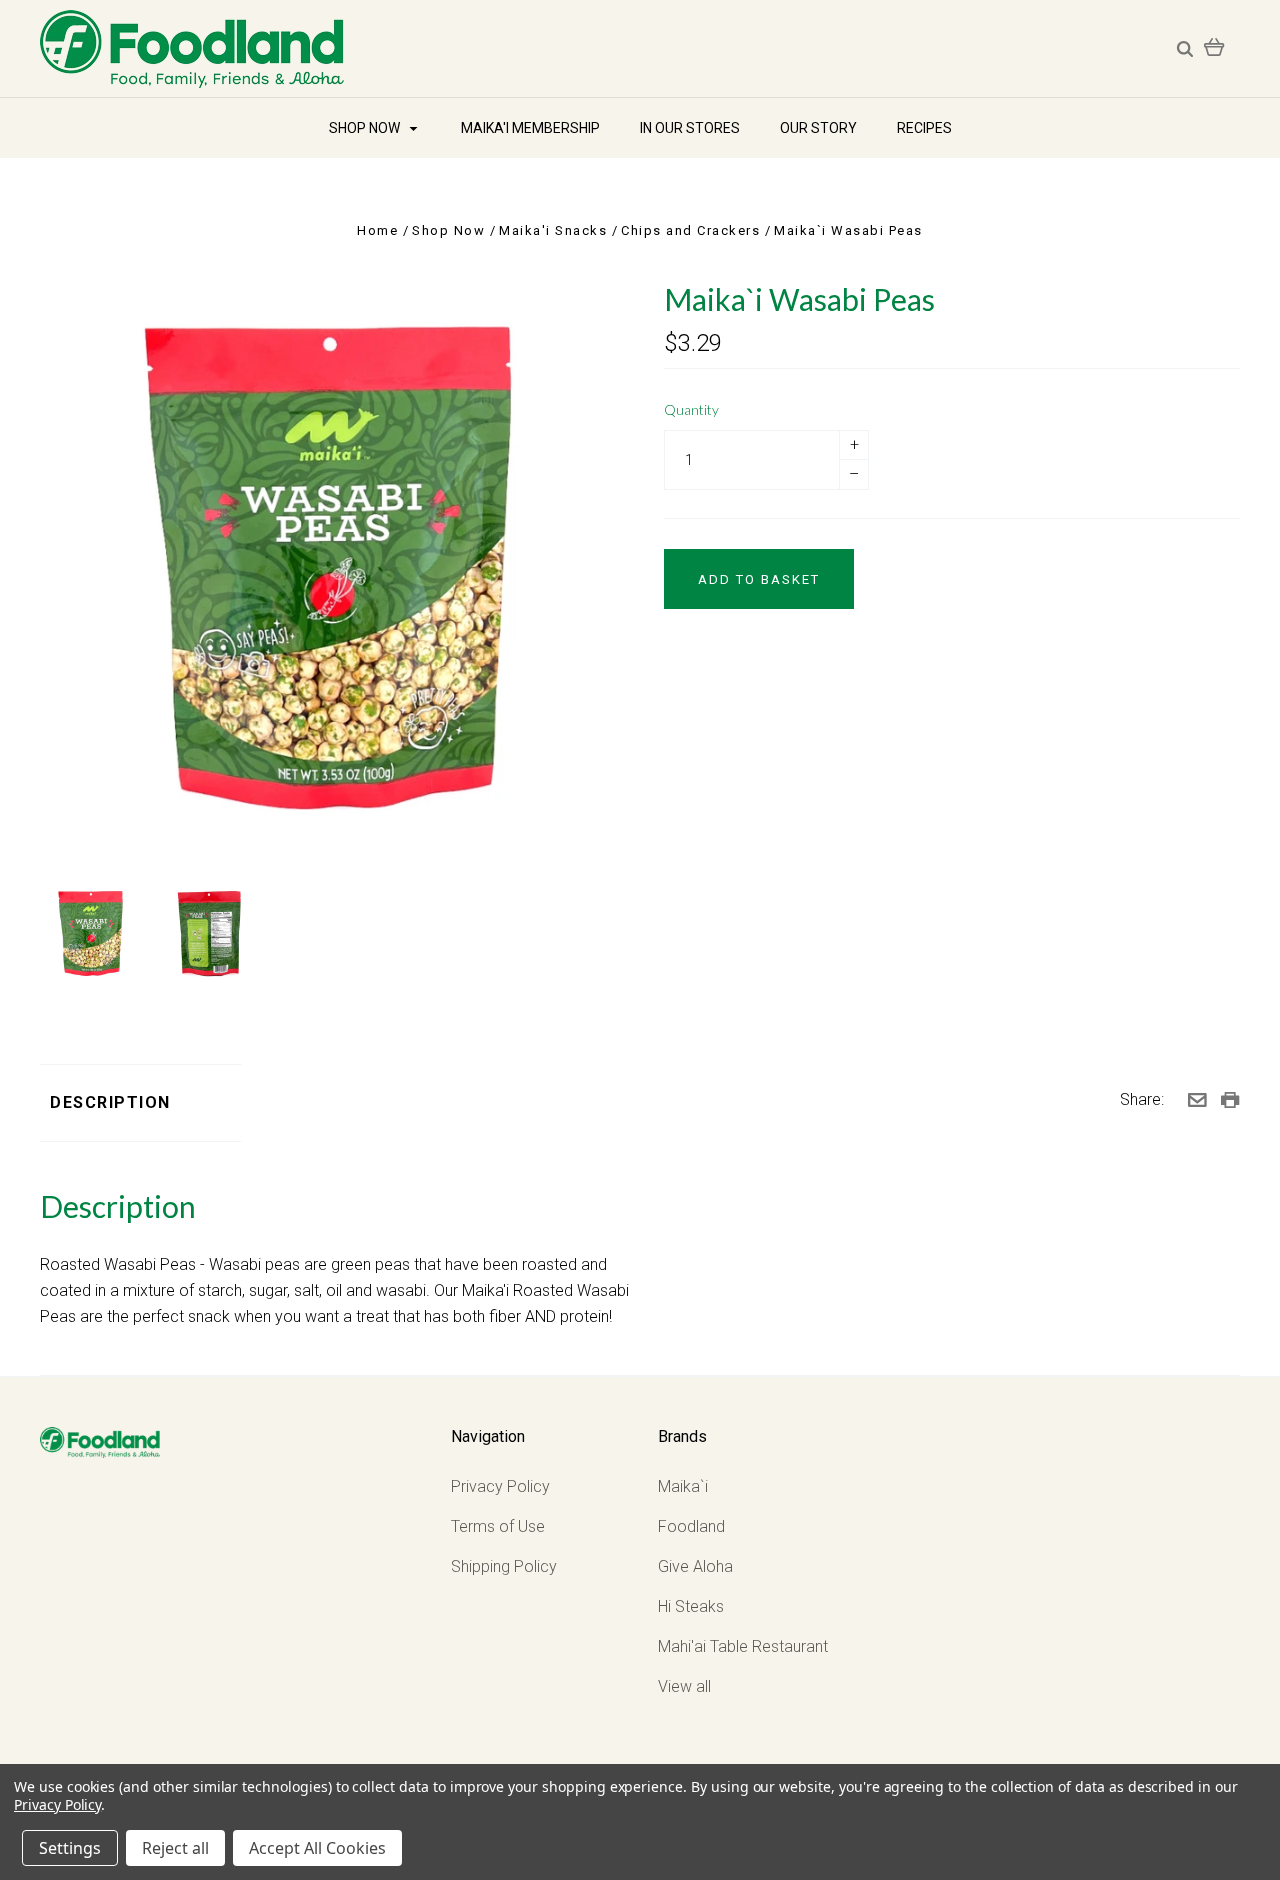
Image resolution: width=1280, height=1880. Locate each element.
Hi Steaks (691, 1606)
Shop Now (366, 128)
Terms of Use (498, 1526)
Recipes (924, 128)
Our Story (818, 128)
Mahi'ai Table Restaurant (743, 1646)
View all (684, 1686)
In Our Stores (690, 128)
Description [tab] (110, 1102)
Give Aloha (695, 1566)
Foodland (691, 1526)
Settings (70, 1848)
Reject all (175, 1848)
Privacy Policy (500, 1486)
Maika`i (683, 1486)
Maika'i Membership (530, 128)
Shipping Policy (504, 1566)
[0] (1214, 46)
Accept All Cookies (317, 1848)
